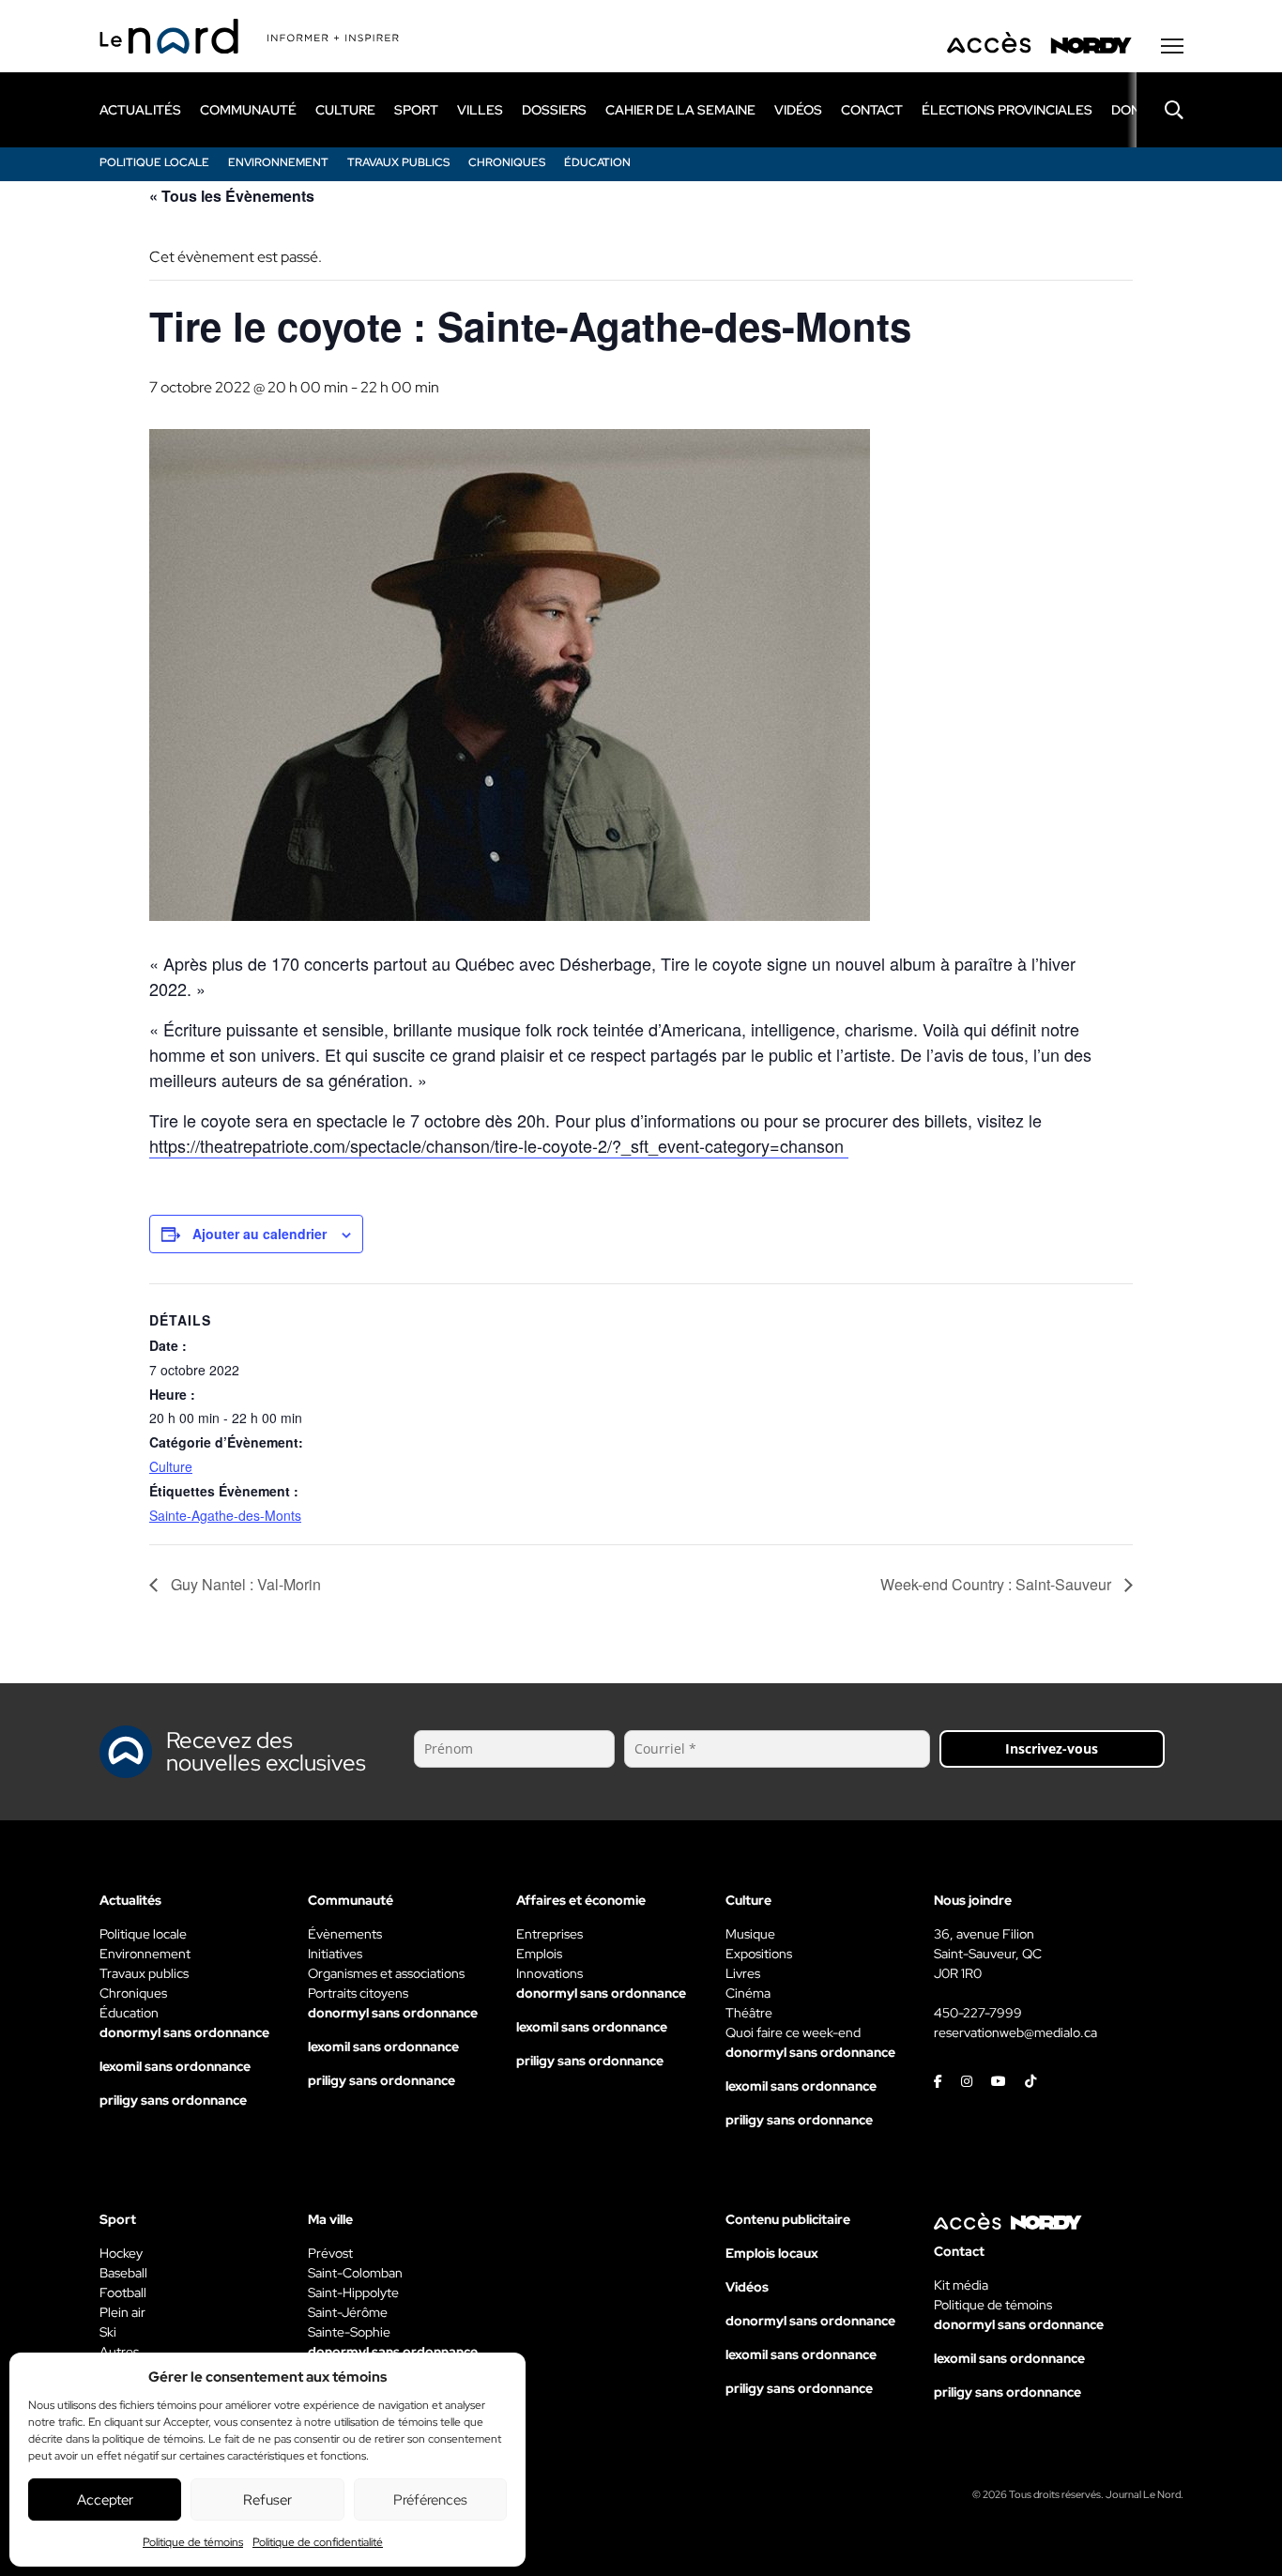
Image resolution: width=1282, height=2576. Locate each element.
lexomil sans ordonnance (175, 2066)
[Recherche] (1160, 110)
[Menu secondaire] (1172, 46)
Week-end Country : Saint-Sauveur (998, 1584)
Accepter (105, 2500)
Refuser (267, 2500)
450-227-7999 (978, 2013)
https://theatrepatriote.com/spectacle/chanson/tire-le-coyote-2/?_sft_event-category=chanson (499, 1145)
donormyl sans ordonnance (184, 2032)
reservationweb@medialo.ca (1015, 2032)
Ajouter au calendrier (259, 1234)
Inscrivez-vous (1052, 1748)
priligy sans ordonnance (173, 2100)
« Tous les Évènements (232, 196)
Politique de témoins (193, 2542)
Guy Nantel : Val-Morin (244, 1584)
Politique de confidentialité (318, 2542)
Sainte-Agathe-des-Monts (225, 1515)
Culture (171, 1466)
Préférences (430, 2500)
